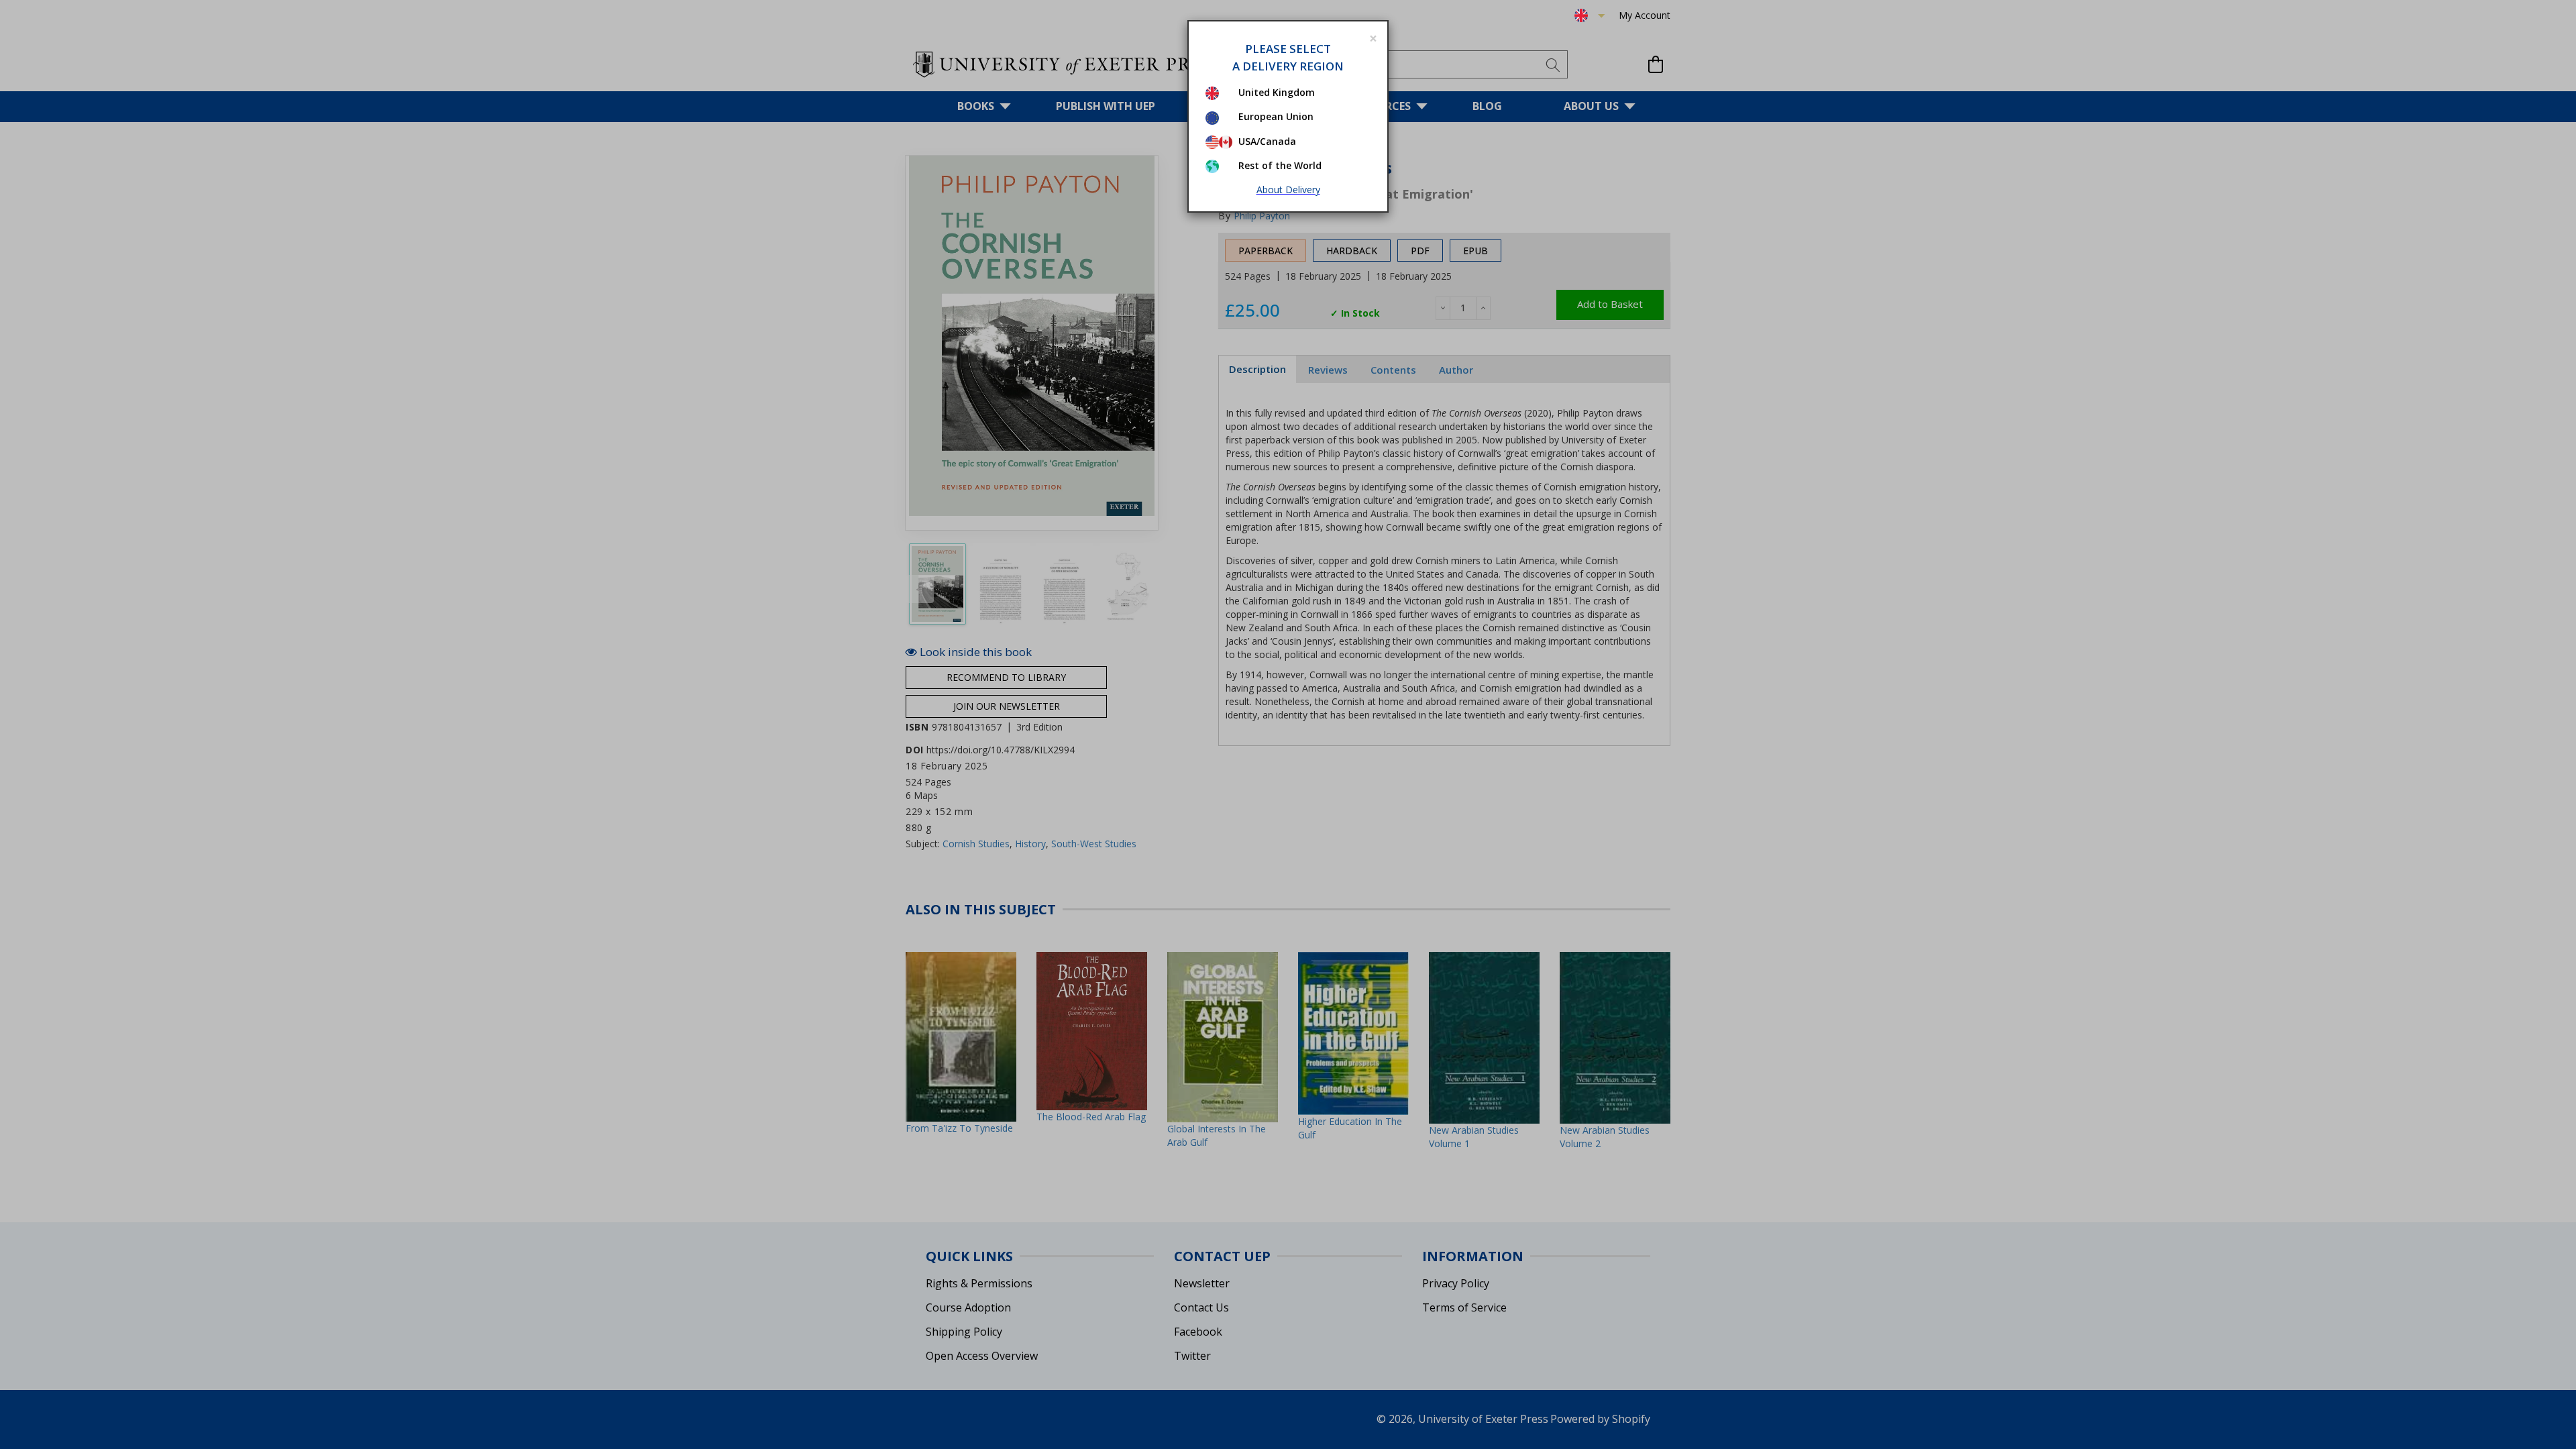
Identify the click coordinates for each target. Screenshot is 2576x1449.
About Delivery (1288, 190)
